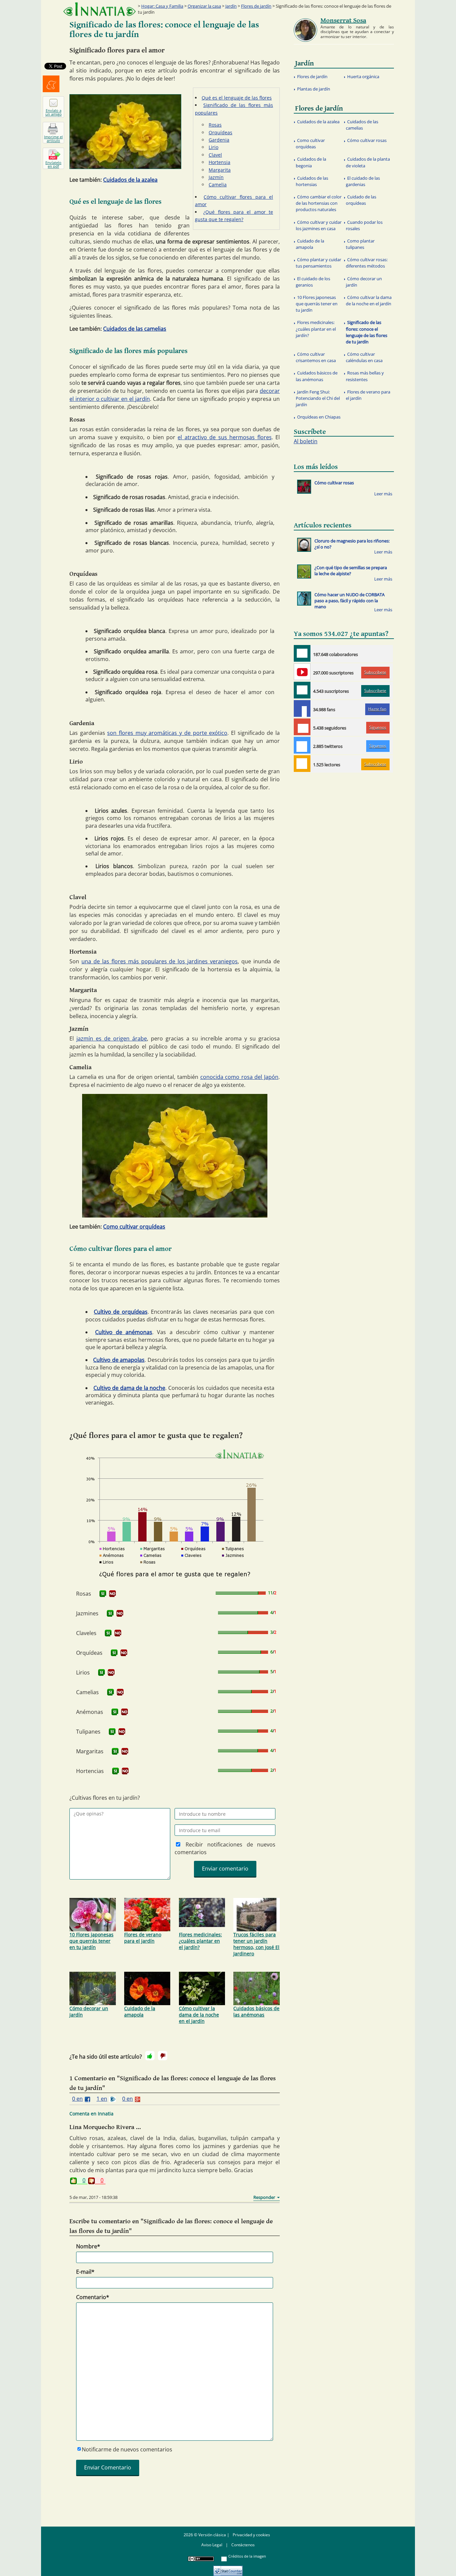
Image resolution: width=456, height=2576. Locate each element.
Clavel (215, 155)
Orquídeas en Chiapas (319, 417)
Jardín (231, 6)
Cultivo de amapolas (119, 1360)
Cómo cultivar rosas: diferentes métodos (367, 263)
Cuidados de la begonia (311, 162)
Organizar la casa (204, 6)
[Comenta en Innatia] (302, 653)
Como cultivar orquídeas (134, 1227)
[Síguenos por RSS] (302, 764)
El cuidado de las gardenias (363, 181)
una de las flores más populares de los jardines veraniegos (160, 961)
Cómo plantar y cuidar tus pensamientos (318, 263)
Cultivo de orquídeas (121, 1312)
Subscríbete (375, 672)
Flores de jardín (256, 6)
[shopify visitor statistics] (228, 2568)
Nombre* (88, 2246)
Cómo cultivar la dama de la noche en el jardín (199, 2015)
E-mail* (85, 2272)
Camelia (218, 185)
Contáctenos (243, 2545)
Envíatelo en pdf (53, 164)
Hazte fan (377, 709)
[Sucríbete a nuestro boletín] (302, 690)
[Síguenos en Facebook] (302, 708)
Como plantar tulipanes (360, 244)
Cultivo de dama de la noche (130, 1388)
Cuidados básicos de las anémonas (256, 2011)
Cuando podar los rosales (364, 225)
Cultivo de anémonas (124, 1332)
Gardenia (219, 140)
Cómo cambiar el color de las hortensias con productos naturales (319, 203)
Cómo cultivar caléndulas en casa (364, 357)
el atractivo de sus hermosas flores (224, 437)
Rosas (215, 125)
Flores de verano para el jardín (143, 1938)
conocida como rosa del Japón (239, 1077)
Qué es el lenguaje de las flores (237, 98)
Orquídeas (220, 132)
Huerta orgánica (363, 76)
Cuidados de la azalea (130, 180)
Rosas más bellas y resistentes (365, 376)
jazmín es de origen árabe (112, 1038)
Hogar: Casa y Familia (162, 6)
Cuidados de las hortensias (312, 181)
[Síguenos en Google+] (302, 727)
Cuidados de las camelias (135, 329)
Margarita (220, 170)
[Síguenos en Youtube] (302, 672)
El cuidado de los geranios (313, 282)
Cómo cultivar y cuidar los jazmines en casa (319, 225)
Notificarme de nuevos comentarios (127, 2449)
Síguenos (378, 727)
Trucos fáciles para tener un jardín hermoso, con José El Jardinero (256, 1944)
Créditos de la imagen (247, 2556)
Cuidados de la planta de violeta (368, 162)
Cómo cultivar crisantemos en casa (316, 357)
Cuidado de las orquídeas (361, 200)
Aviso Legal (212, 2545)
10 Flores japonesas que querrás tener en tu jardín (91, 1941)
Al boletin (306, 441)
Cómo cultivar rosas (367, 140)
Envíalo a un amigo (54, 112)
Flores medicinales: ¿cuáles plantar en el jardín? (200, 1941)
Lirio (213, 147)
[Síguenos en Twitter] (302, 745)
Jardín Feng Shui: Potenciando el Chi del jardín (318, 398)
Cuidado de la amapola (140, 2011)
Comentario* (93, 2297)
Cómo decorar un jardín (89, 2011)
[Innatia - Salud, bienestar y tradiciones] (99, 9)
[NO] (112, 1594)
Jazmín (216, 177)
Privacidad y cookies (251, 2535)
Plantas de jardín (314, 89)
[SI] (103, 1594)
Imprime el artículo (53, 139)
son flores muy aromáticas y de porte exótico (167, 733)
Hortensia (219, 162)
